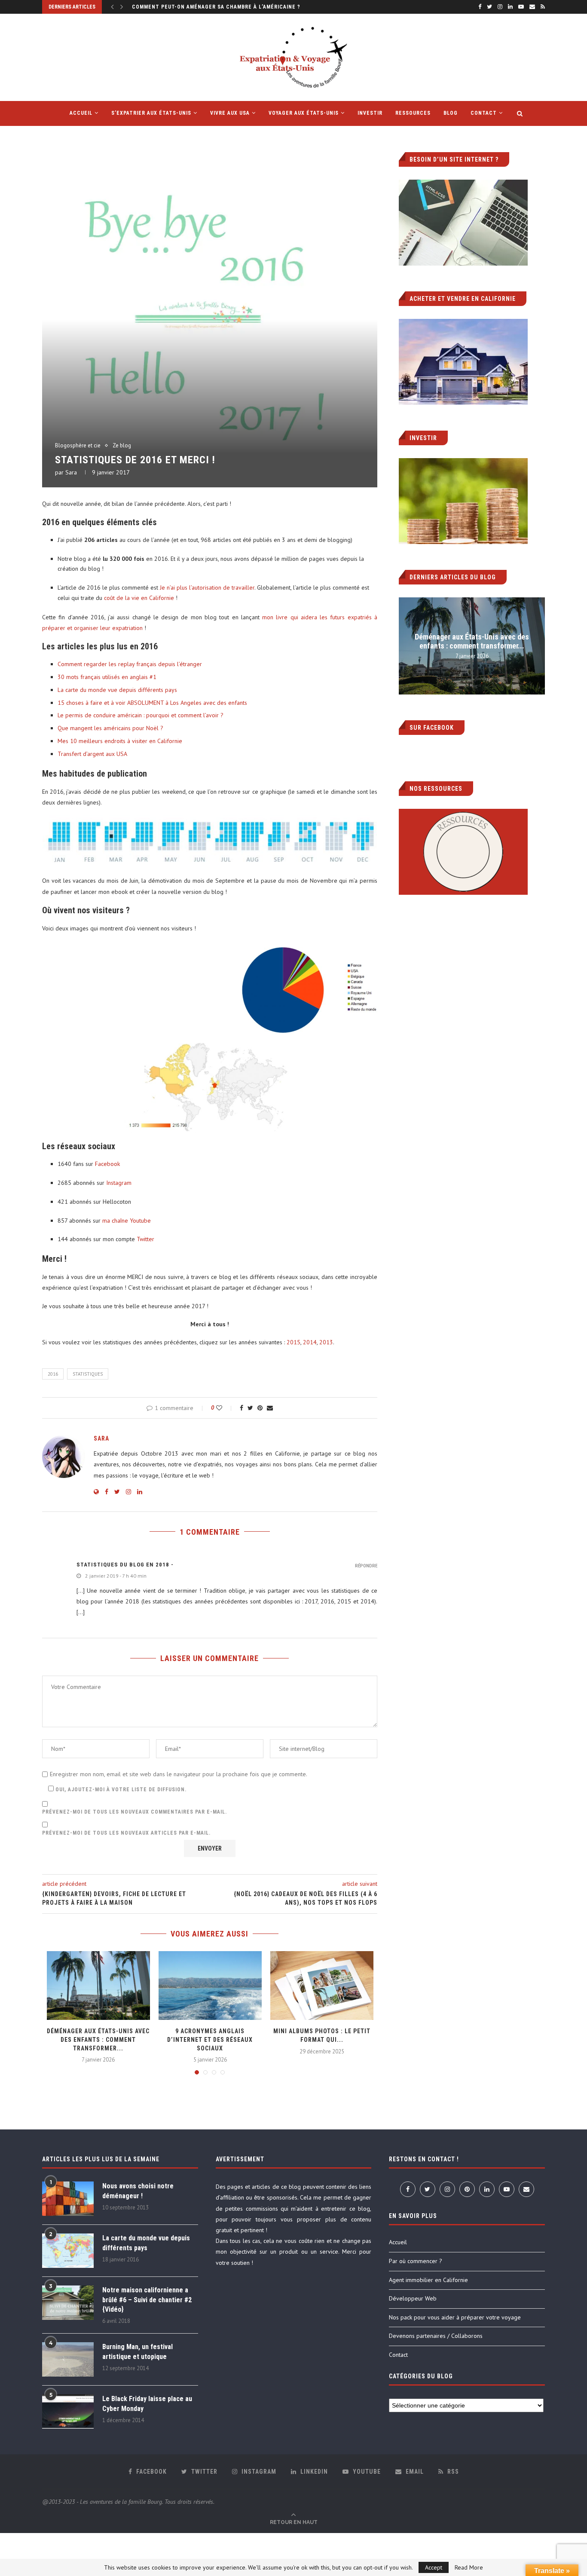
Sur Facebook (432, 728)
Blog (451, 113)
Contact (484, 113)
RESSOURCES (413, 113)
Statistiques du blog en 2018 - (125, 1565)
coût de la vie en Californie (139, 598)
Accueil (398, 2242)
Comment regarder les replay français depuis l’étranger (130, 664)
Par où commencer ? (416, 2261)
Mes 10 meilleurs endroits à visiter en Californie (120, 741)
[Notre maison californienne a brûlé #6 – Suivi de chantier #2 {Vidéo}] (68, 2303)
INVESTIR (370, 113)
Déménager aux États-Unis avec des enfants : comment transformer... (98, 2039)
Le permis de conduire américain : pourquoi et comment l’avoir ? (141, 715)
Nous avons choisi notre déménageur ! (138, 2191)
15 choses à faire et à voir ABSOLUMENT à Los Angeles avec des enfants (152, 703)
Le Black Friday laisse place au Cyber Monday (147, 2403)
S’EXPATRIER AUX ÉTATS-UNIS (151, 113)
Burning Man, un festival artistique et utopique (138, 2351)
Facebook (107, 1164)
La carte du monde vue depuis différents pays (117, 690)
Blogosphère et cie (78, 446)
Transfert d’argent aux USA (92, 754)
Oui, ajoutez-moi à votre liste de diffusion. (120, 1790)
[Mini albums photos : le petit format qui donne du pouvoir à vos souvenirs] (322, 1986)
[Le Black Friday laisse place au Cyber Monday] (68, 2411)
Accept (434, 2567)
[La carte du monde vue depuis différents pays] (68, 2251)
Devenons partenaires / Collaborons (436, 2336)
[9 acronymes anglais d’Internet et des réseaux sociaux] (210, 1986)
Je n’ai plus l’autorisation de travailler (207, 587)
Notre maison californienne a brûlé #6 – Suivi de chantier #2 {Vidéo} (147, 2300)
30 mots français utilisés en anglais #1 (107, 677)
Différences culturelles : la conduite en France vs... (212, 7)
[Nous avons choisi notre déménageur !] (68, 2199)
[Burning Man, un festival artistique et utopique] (68, 2359)
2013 (326, 1342)
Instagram (119, 1183)
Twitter (145, 1239)
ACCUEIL (81, 113)
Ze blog (122, 446)
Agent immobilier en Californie (428, 2280)
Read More (469, 2567)
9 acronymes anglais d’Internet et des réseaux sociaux (210, 2039)
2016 (53, 1374)
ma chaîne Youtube (127, 1221)
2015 (293, 1342)
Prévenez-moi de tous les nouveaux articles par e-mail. (126, 1833)
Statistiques (88, 1374)
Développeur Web (413, 2298)
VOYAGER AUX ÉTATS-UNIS (304, 113)
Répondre (366, 1566)
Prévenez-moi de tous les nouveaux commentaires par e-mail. (135, 1812)
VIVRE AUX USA (230, 113)
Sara (71, 472)
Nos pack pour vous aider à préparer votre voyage (455, 2317)
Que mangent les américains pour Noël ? (110, 728)
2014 (310, 1342)
